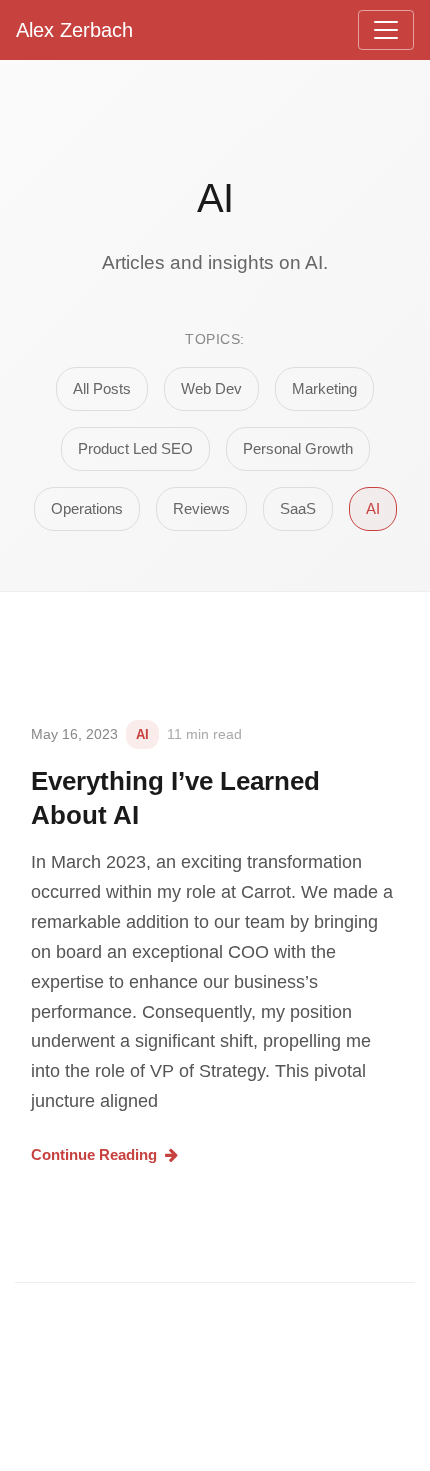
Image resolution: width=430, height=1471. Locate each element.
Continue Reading (94, 1154)
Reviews (201, 508)
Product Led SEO (135, 448)
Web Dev (211, 388)
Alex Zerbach (74, 30)
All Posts (102, 388)
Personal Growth (298, 448)
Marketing (324, 388)
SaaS (298, 508)
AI (373, 508)
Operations (87, 508)
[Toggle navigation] (386, 30)
